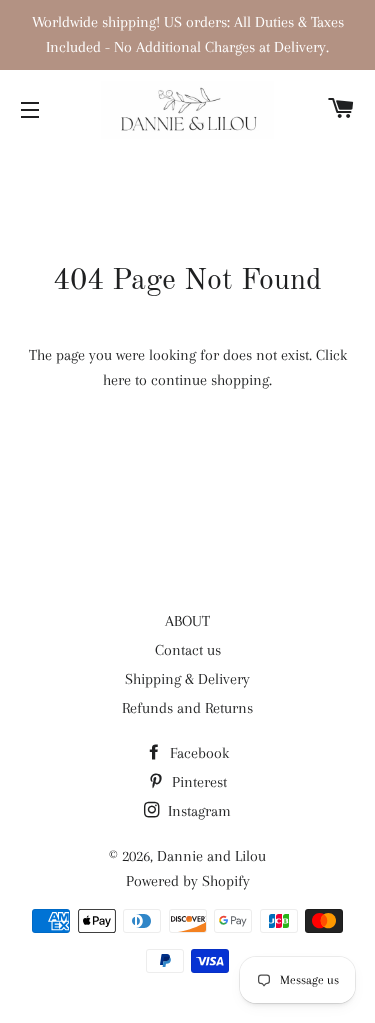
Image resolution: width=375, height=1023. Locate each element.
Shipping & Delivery (187, 679)
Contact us (188, 650)
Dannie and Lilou (211, 856)
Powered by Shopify (188, 881)
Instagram (197, 811)
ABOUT (187, 621)
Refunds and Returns (187, 708)
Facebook (197, 753)
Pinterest (197, 782)
